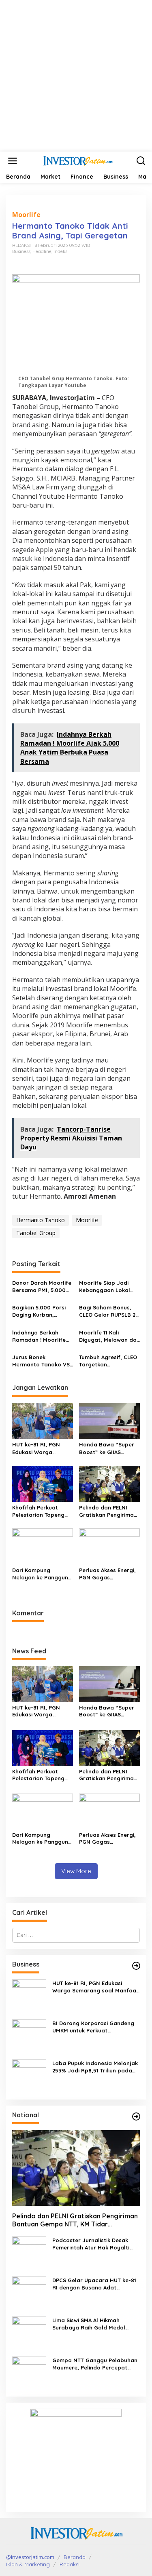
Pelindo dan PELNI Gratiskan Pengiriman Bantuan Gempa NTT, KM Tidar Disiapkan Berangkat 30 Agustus (109, 1511)
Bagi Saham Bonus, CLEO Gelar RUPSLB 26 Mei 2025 (109, 1311)
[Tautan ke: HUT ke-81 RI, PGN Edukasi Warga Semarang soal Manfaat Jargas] (29, 1995)
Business (21, 251)
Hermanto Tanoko (41, 1220)
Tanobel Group (36, 1233)
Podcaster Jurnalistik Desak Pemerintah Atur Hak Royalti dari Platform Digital (91, 2244)
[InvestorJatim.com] (78, 160)
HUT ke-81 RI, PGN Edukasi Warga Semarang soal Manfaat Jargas (36, 1448)
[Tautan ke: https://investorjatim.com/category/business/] (136, 1966)
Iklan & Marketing (28, 2564)
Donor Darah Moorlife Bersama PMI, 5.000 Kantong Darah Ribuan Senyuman (42, 1287)
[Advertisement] (76, 76)
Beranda (75, 2557)
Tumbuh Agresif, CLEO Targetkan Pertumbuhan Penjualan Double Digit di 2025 (108, 1361)
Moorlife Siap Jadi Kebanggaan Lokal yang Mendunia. (105, 1287)
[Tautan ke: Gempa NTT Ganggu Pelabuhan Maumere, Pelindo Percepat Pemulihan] (29, 2373)
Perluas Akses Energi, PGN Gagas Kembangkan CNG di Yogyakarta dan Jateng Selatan (107, 1574)
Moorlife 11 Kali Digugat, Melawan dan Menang (109, 1336)
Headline (42, 251)
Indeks (60, 251)
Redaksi (70, 2564)
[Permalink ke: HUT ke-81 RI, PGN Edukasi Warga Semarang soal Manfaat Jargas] (43, 1420)
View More (76, 1871)
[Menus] (13, 161)
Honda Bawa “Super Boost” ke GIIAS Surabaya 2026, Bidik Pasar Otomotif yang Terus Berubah (108, 1448)
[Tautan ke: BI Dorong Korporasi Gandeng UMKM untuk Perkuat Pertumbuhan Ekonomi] (29, 2035)
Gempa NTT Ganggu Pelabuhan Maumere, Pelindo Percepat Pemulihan (95, 2364)
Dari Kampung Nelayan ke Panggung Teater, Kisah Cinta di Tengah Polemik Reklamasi (42, 1574)
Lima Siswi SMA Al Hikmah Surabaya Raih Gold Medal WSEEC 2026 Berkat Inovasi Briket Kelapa (89, 2324)
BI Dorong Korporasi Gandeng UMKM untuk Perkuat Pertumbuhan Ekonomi (93, 2027)
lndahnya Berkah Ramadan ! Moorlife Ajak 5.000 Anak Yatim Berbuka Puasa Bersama (42, 1336)
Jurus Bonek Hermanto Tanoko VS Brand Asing (41, 1361)
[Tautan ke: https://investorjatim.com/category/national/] (136, 2116)
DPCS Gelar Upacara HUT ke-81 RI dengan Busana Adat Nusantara (94, 2284)
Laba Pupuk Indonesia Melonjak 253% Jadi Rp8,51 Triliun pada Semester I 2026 (95, 2067)
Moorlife (26, 215)
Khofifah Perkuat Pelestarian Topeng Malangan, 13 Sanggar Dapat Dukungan (42, 1511)
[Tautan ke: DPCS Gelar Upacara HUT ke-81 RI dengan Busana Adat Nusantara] (29, 2293)
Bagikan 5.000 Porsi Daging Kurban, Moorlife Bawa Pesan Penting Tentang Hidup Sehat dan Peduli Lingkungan (41, 1311)
